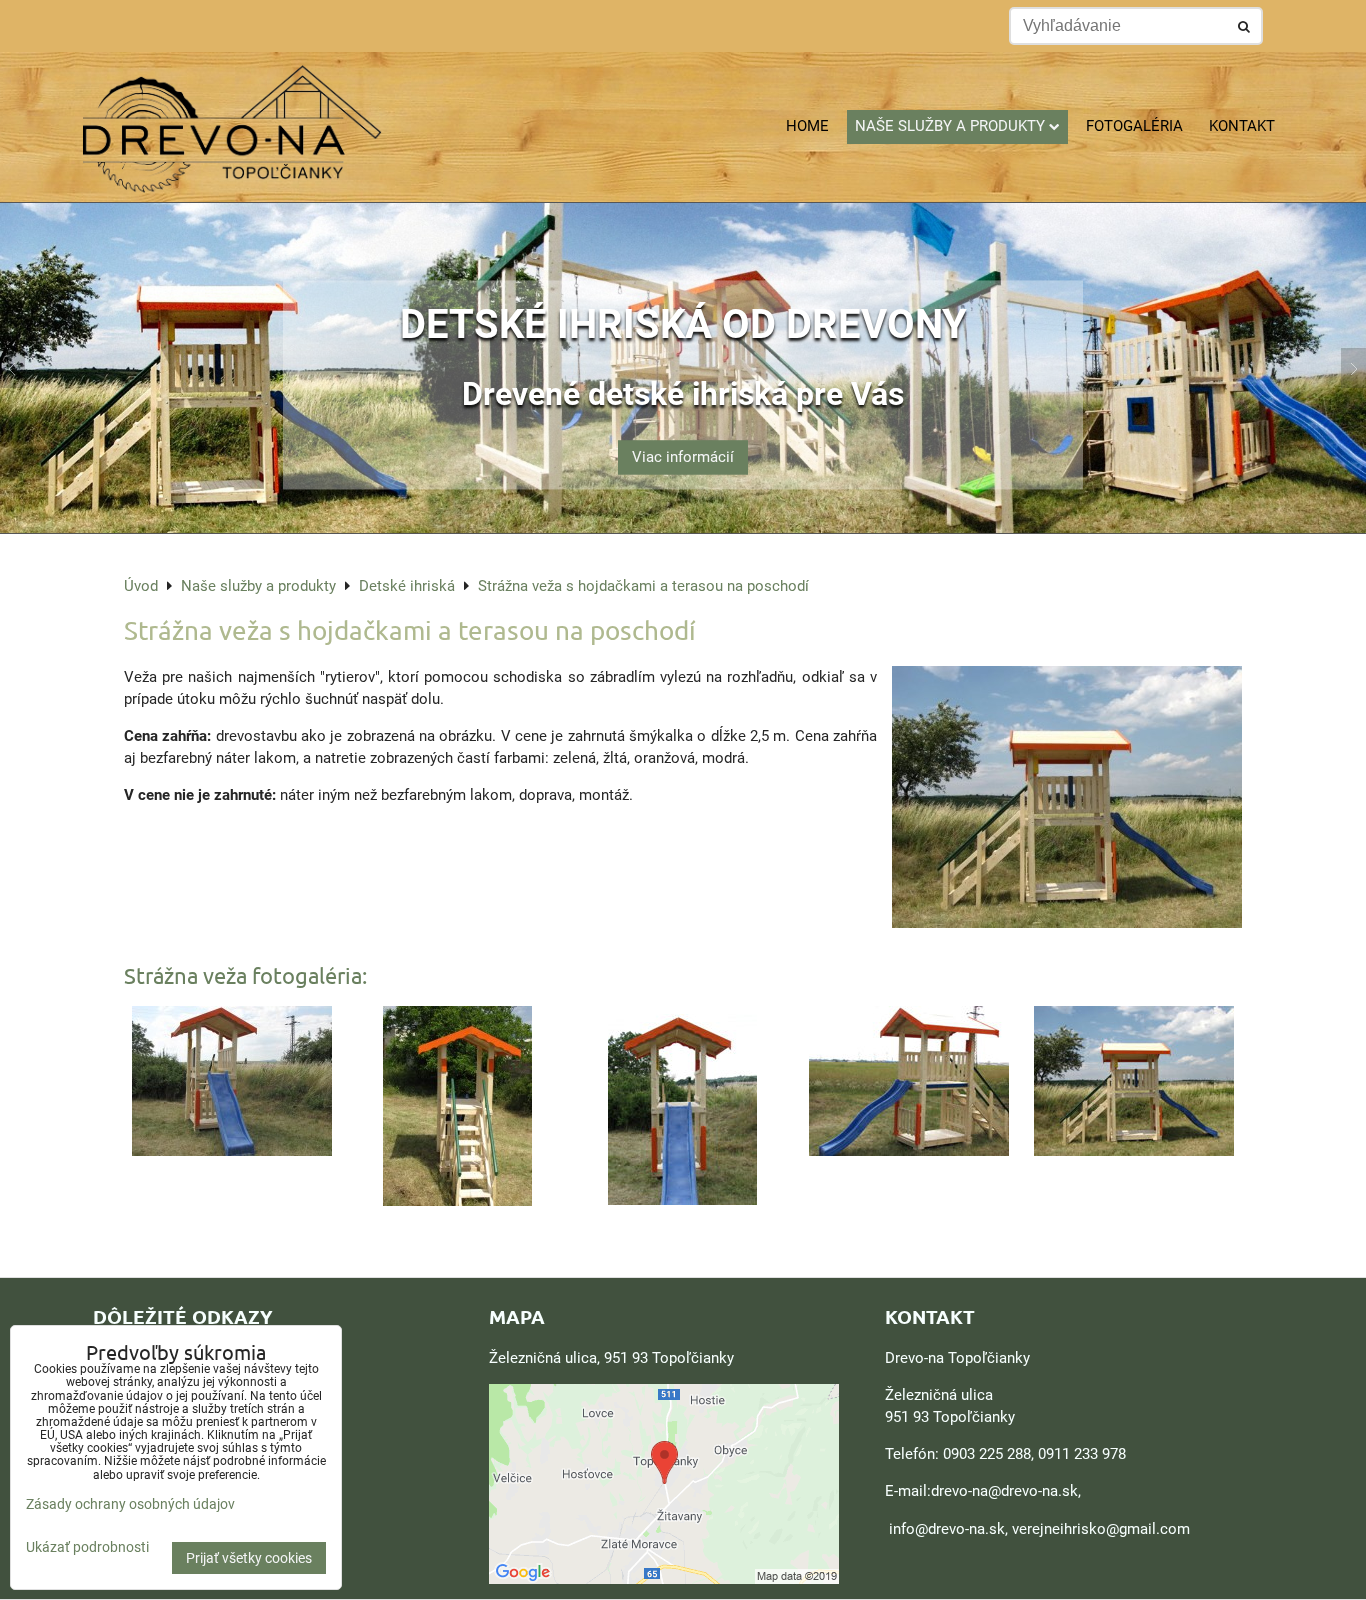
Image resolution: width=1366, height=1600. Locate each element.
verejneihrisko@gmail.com (1101, 1529)
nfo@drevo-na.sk (949, 1529)
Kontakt (1242, 126)
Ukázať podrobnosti (87, 1547)
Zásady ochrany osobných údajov (130, 1504)
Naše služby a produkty (950, 126)
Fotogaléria (1134, 126)
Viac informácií (683, 457)
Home (807, 126)
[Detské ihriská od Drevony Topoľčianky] (683, 528)
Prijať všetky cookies (249, 1558)
